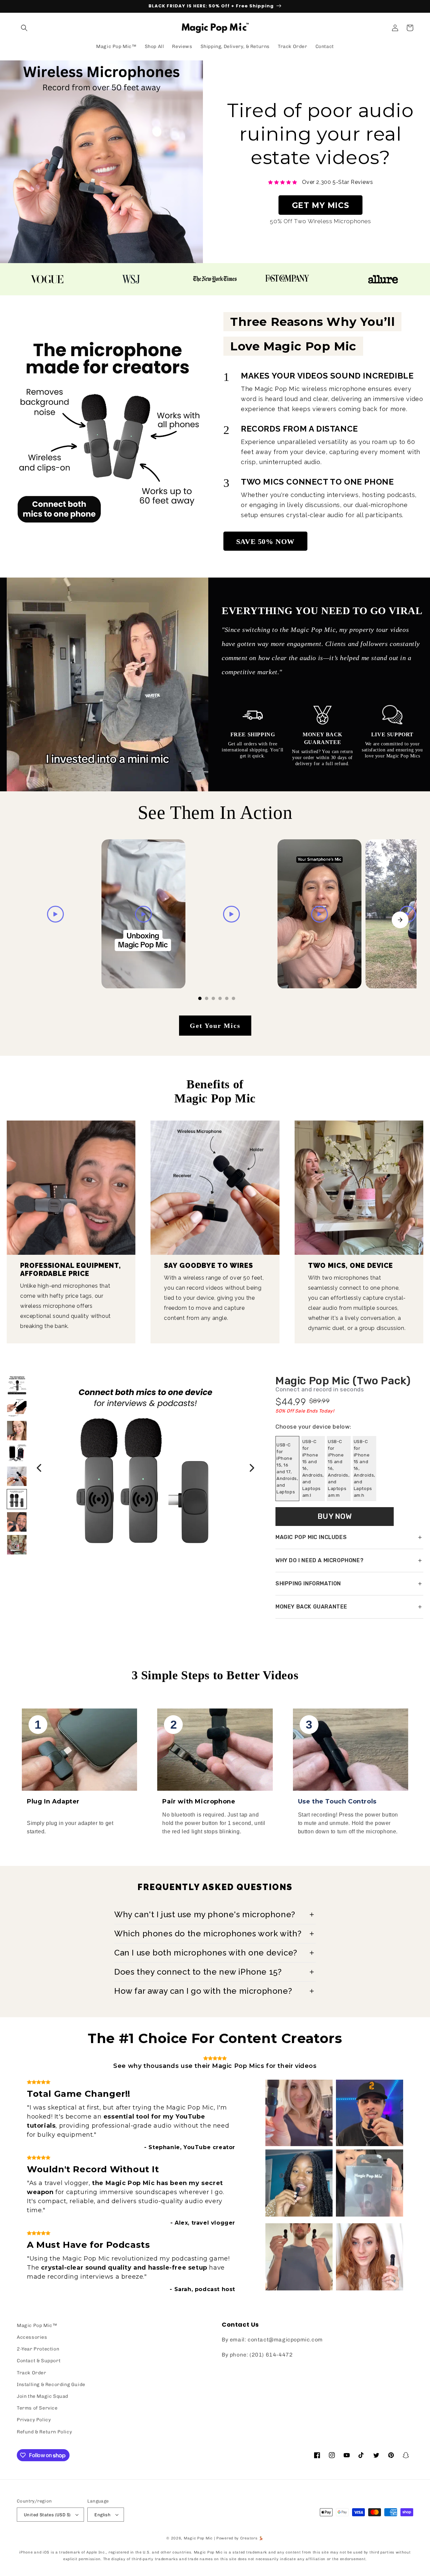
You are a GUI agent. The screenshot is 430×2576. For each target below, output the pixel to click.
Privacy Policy (34, 2420)
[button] (24, 28)
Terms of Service (37, 2408)
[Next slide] (400, 920)
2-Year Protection (38, 2349)
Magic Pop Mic (198, 2538)
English (102, 2515)
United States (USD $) (47, 2515)
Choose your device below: (313, 1427)
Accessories (32, 2337)
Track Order (32, 2373)
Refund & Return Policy (44, 2432)
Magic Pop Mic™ (37, 2325)
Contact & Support (39, 2361)
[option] (287, 1469)
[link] (321, 182)
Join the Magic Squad (42, 2396)
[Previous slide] (30, 920)
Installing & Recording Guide (51, 2385)
